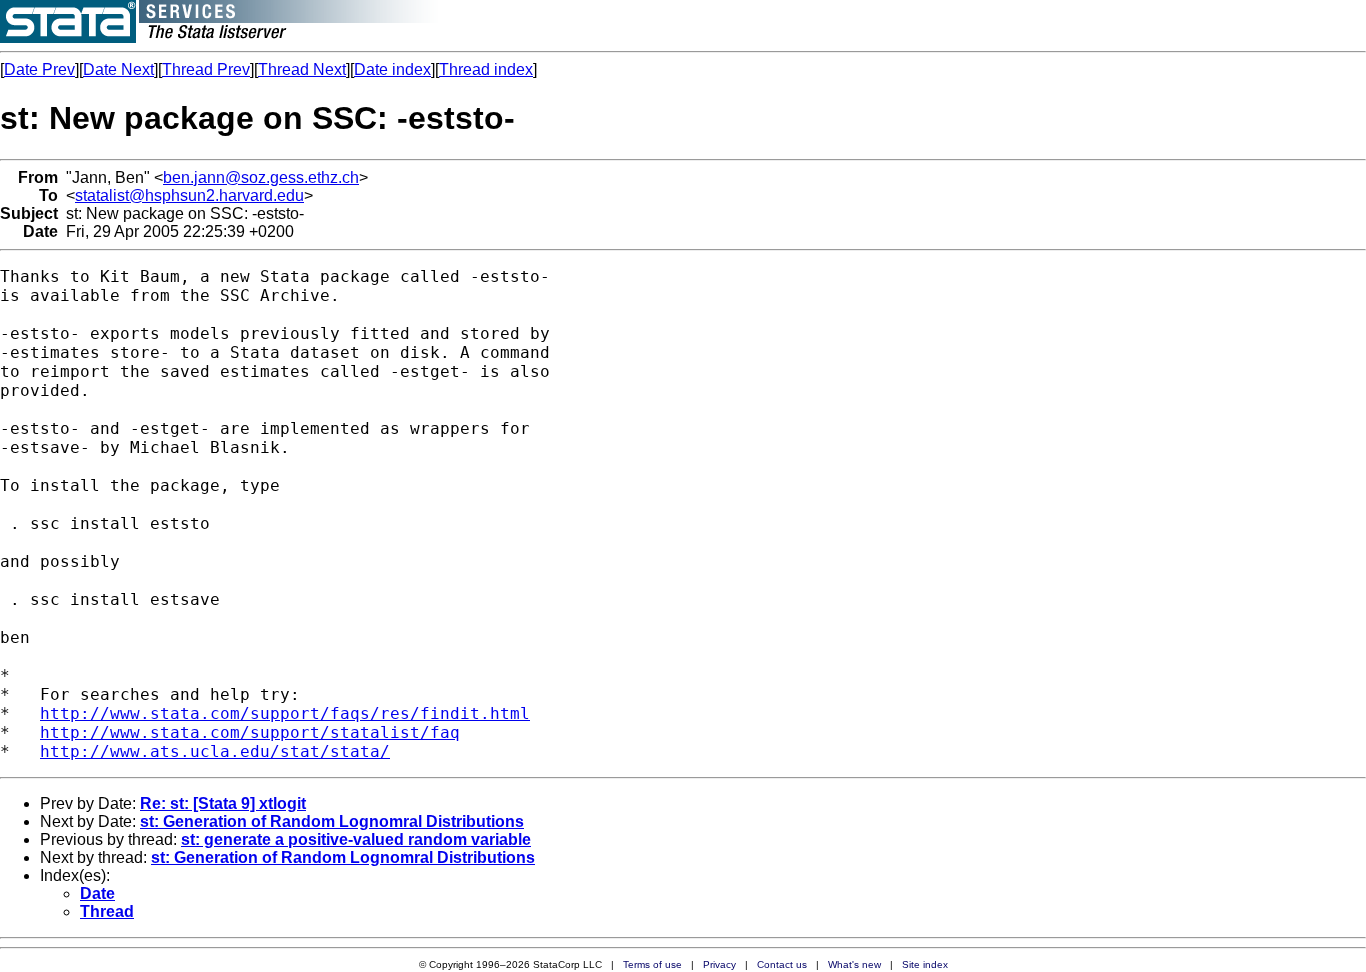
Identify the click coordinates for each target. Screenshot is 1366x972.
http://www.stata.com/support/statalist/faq (250, 732)
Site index (925, 964)
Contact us (782, 964)
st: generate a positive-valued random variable (356, 839)
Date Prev (39, 69)
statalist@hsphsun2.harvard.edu (189, 195)
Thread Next (302, 69)
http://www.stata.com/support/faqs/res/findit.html (285, 713)
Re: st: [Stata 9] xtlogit (223, 803)
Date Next (118, 69)
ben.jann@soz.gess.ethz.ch (261, 177)
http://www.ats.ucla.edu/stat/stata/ (215, 751)
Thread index (486, 69)
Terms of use (652, 964)
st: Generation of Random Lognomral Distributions (332, 821)
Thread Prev (206, 69)
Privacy (719, 964)
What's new (854, 964)
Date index (392, 69)
